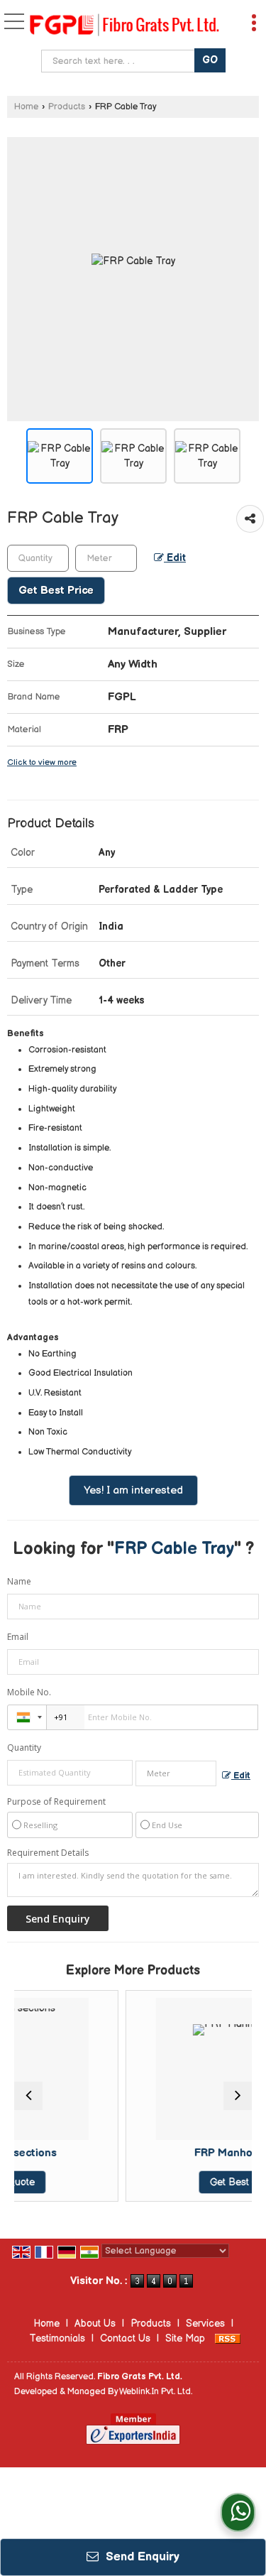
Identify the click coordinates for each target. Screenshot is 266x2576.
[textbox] (120, 61)
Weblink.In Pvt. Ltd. (156, 2392)
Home (26, 107)
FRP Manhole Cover (200, 2153)
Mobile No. (29, 1692)
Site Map (185, 2338)
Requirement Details (48, 1853)
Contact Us (125, 2338)
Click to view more (42, 762)
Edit (175, 558)
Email (18, 1637)
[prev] (28, 2096)
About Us (95, 2324)
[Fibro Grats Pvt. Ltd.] (124, 26)
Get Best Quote (200, 2182)
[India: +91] (27, 1717)
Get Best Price (56, 591)
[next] (238, 2096)
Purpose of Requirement (56, 1802)
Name (19, 1581)
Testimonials (57, 2338)
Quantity (24, 1748)
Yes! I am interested (133, 1490)
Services (205, 2324)
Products (67, 107)
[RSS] (228, 2338)
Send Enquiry (141, 2557)
